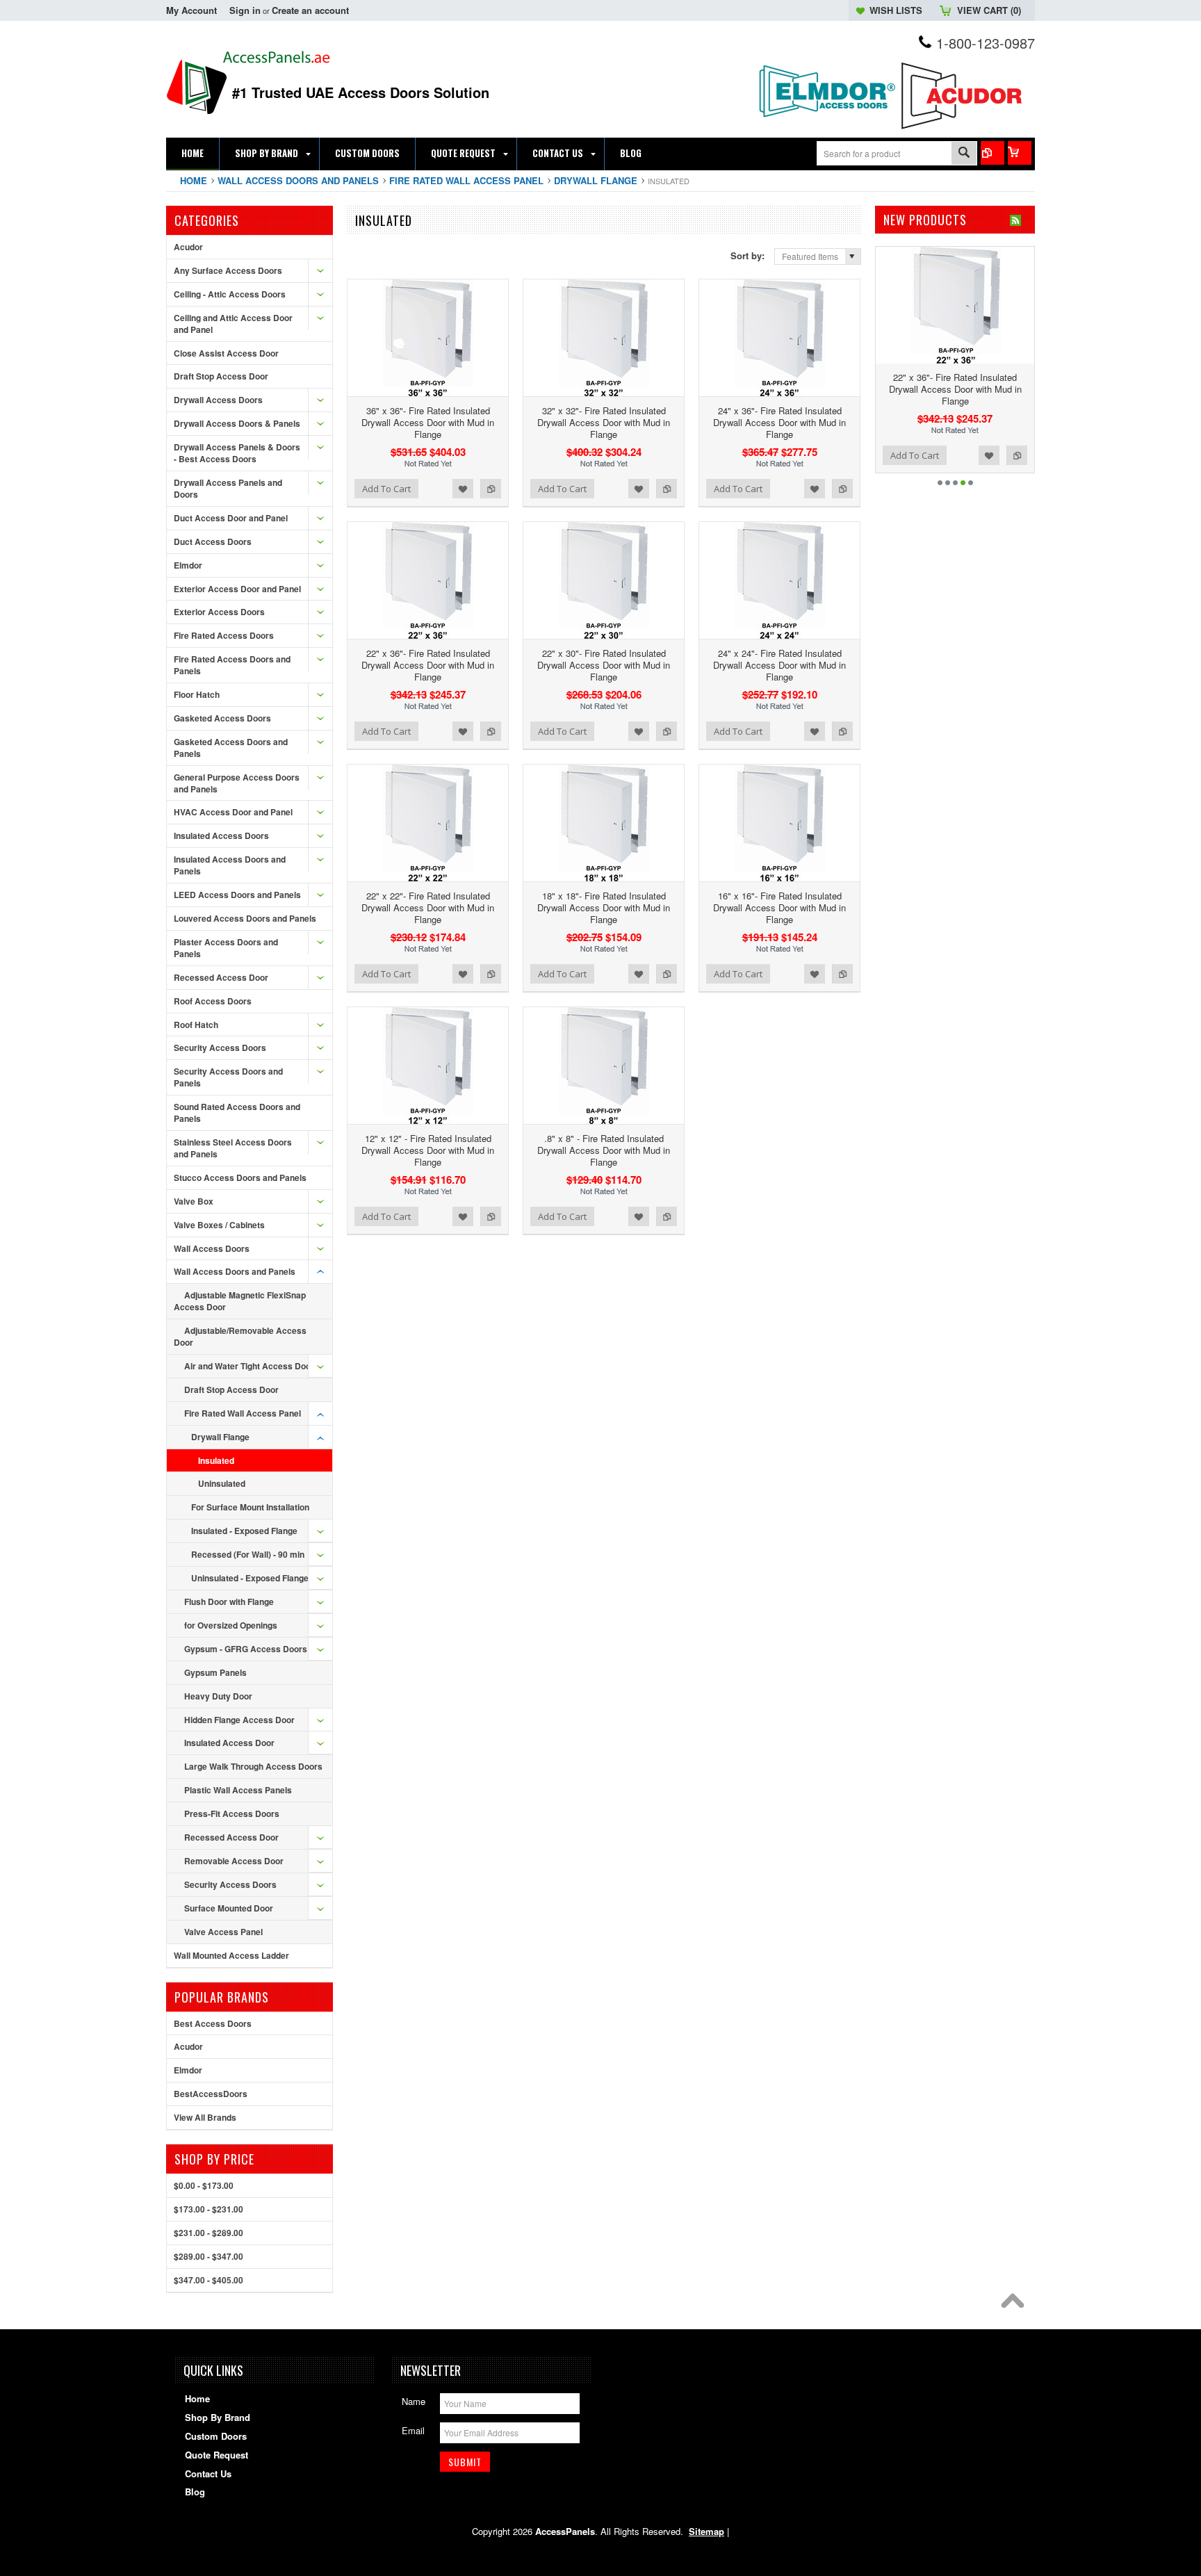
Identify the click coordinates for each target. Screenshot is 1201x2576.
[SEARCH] (964, 154)
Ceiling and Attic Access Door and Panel (233, 324)
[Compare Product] (992, 153)
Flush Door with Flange (229, 1601)
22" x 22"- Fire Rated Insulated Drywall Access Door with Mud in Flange (428, 907)
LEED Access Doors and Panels (237, 895)
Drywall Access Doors (218, 400)
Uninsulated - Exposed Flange (250, 1578)
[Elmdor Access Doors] (826, 125)
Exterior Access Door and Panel (237, 589)
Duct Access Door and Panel (231, 518)
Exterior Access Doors (219, 612)
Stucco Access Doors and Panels (240, 1177)
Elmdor (188, 565)
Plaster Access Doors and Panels (226, 948)
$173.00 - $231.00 (209, 2209)
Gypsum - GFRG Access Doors (246, 1649)
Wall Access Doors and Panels (298, 180)
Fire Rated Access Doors (224, 635)
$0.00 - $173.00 (204, 2185)
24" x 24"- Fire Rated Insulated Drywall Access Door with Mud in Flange (779, 665)
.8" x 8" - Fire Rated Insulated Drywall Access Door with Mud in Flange (604, 1150)
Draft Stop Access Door (221, 376)
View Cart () (989, 10)
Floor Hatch (197, 694)
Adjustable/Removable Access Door (240, 1336)
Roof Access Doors (213, 1001)
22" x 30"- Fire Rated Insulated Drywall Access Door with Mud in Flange (604, 665)
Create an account (310, 10)
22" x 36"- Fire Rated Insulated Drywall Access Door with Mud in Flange (428, 665)
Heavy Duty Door (218, 1696)
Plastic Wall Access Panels (238, 1790)
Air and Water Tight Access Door (249, 1366)
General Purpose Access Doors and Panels (237, 783)
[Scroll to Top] (1016, 2304)
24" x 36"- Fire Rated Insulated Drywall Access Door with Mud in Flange (779, 422)
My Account (191, 10)
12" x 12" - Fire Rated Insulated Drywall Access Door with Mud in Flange (428, 1150)
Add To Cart (386, 489)
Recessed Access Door (221, 977)
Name (414, 2401)
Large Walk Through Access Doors (253, 1766)
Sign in (245, 10)
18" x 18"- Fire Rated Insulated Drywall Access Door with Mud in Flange (604, 907)
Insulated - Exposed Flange (244, 1531)
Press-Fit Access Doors (232, 1813)
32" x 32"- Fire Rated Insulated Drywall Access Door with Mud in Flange (604, 422)
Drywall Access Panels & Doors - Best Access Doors (237, 453)
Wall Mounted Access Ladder (231, 1955)
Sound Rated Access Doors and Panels (237, 1112)
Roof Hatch (196, 1025)
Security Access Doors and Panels (228, 1077)
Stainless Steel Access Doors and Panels (233, 1148)
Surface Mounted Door (229, 1908)
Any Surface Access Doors (228, 270)
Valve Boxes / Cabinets (219, 1225)
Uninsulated (222, 1483)
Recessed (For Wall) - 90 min (248, 1554)
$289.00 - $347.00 (209, 2256)
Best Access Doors (213, 2023)
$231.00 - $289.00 (209, 2233)
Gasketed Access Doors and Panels (231, 748)
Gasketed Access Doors (222, 718)
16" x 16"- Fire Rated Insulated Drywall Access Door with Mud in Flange (779, 907)
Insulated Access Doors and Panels (230, 865)
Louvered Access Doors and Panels (245, 918)
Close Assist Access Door (226, 353)
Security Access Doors (220, 1047)
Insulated (216, 1460)
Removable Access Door (234, 1861)
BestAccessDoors (211, 2094)
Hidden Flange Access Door (239, 1720)
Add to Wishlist (463, 489)
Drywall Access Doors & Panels (237, 423)
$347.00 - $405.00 (209, 2280)
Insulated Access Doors (221, 835)
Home (194, 180)
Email (413, 2430)
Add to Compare (491, 489)
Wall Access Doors (212, 1248)
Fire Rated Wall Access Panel (466, 180)
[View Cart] (1020, 153)
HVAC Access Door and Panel (233, 812)
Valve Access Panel (223, 1932)
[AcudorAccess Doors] (965, 130)
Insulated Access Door (229, 1743)
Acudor (188, 247)
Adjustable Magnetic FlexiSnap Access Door (240, 1301)
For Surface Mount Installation (250, 1507)
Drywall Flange (596, 180)
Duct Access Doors (213, 541)
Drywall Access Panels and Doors (228, 488)
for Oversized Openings (231, 1625)
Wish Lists (896, 10)
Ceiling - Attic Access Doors (230, 294)
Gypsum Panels (215, 1672)
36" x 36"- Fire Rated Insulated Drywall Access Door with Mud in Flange (428, 422)
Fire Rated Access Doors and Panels (232, 665)
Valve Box (194, 1201)
